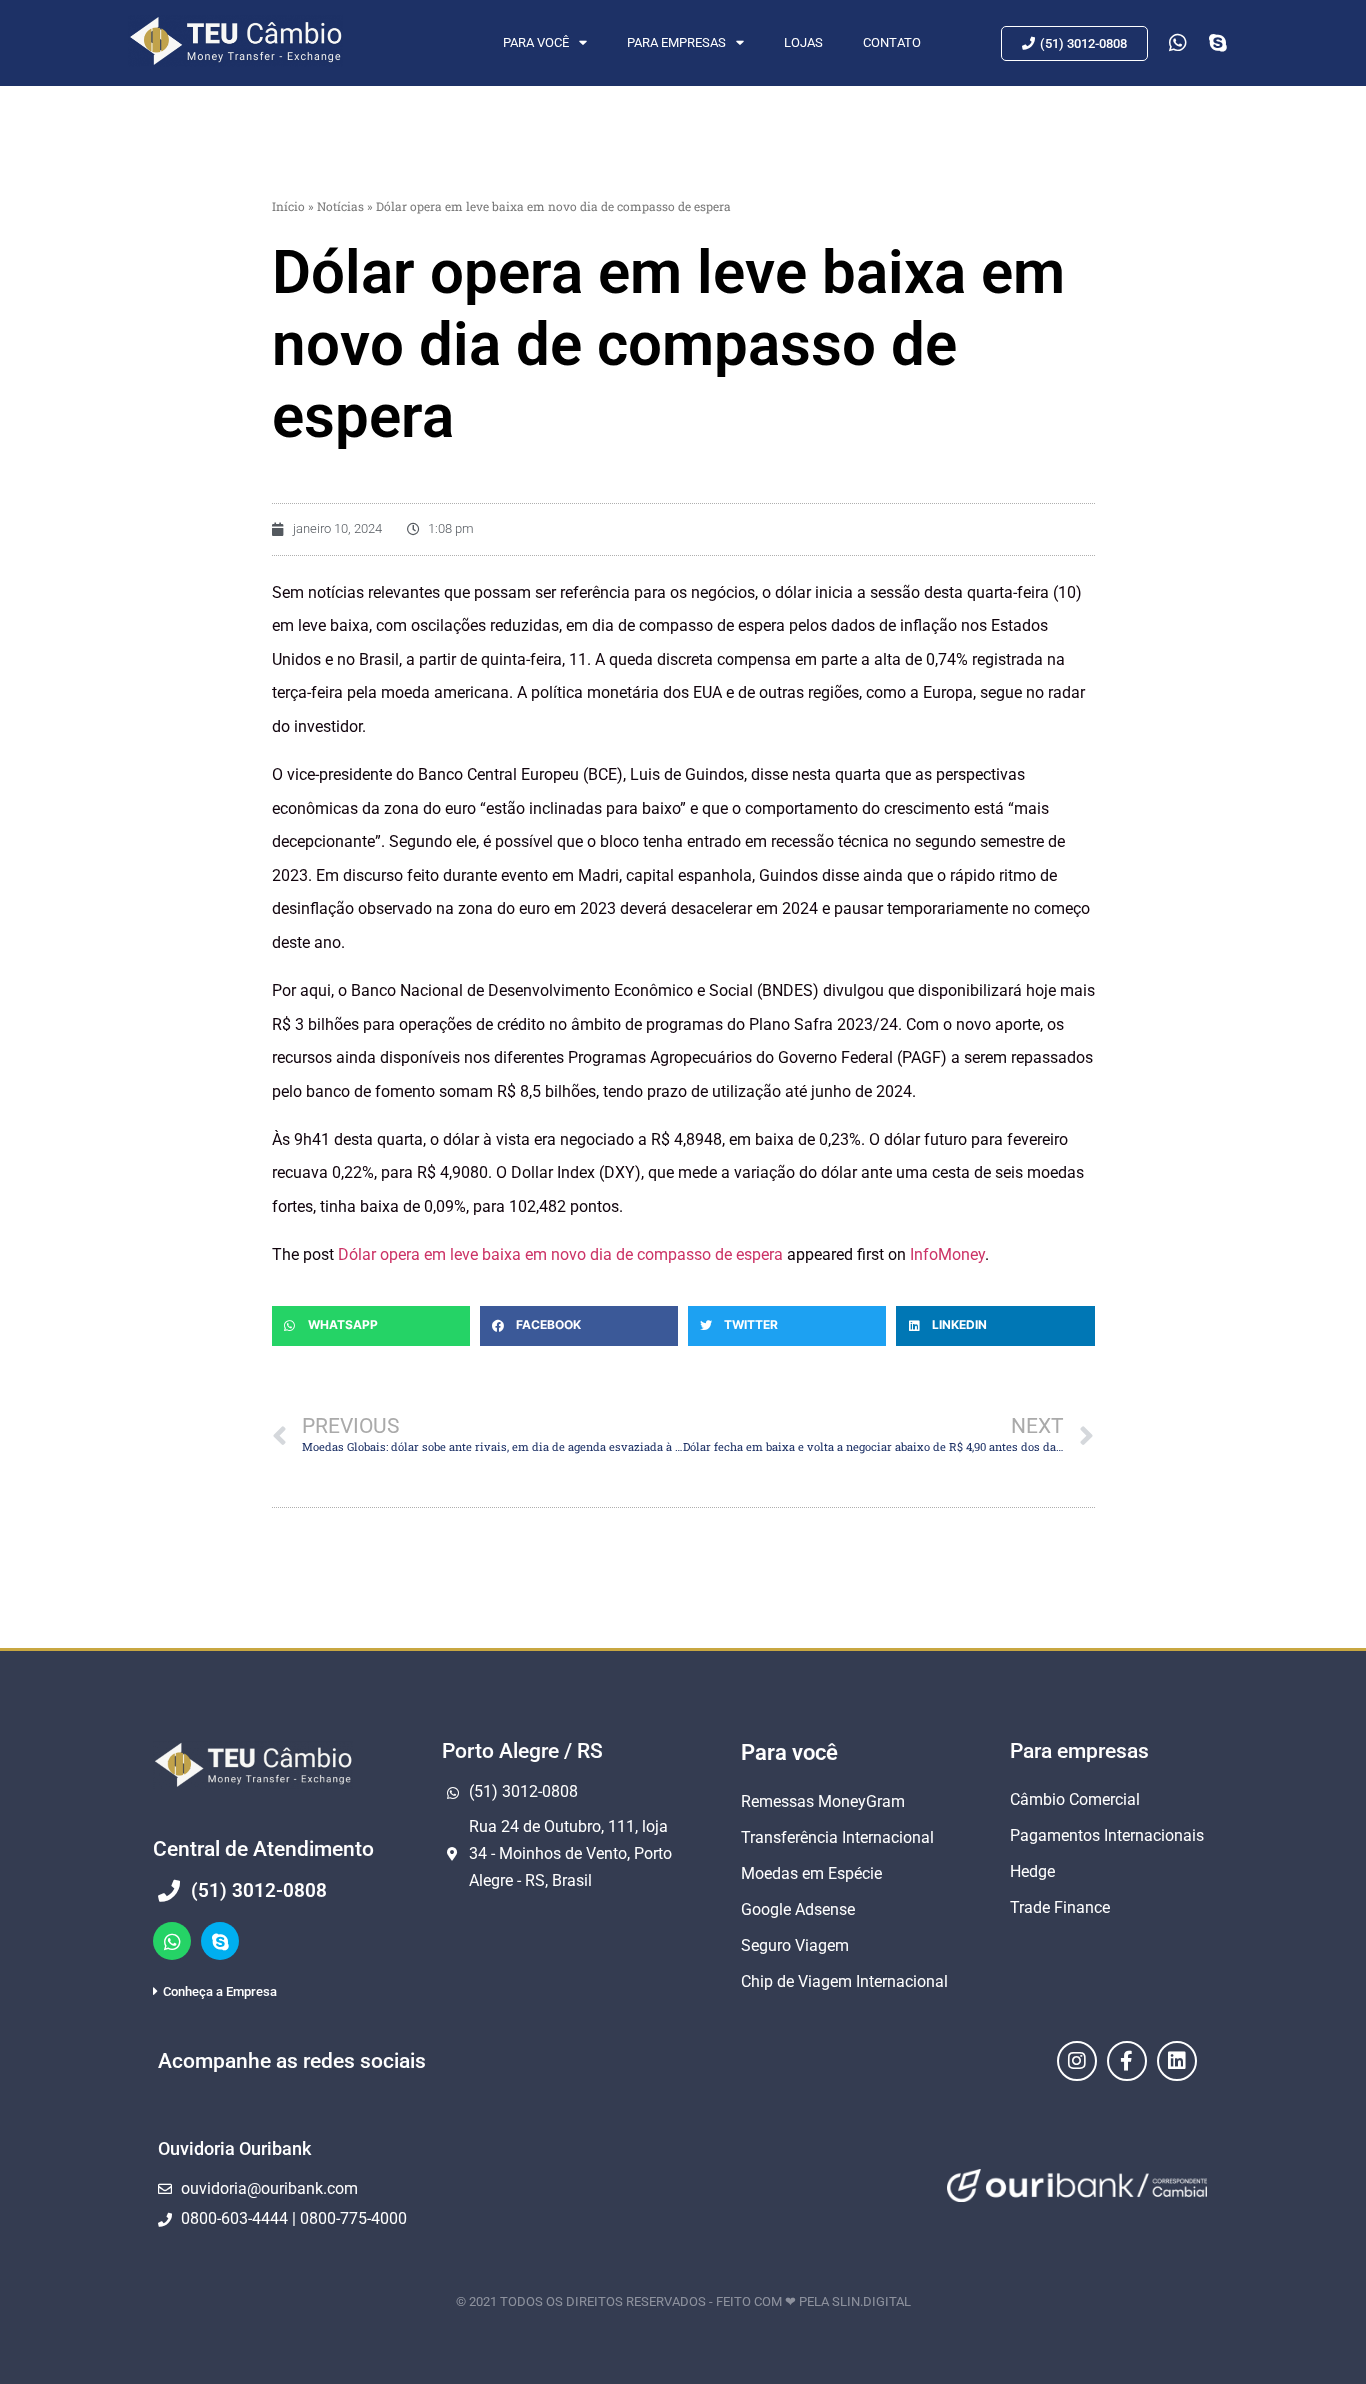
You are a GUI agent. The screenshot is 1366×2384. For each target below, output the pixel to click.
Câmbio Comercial (1075, 1799)
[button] (371, 1326)
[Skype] (220, 1941)
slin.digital (871, 2301)
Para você (536, 42)
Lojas (803, 42)
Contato (892, 42)
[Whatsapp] (172, 1941)
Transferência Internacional (837, 1837)
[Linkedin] (1177, 2061)
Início (288, 206)
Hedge (1032, 1871)
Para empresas (676, 42)
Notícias (340, 206)
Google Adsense (798, 1909)
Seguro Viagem (795, 1945)
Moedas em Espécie (811, 1873)
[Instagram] (1077, 2061)
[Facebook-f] (1127, 2061)
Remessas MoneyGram (823, 1801)
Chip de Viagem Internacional (844, 1981)
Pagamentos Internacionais (1107, 1835)
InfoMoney (947, 1254)
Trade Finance (1060, 1907)
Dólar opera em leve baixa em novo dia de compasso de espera (560, 1254)
